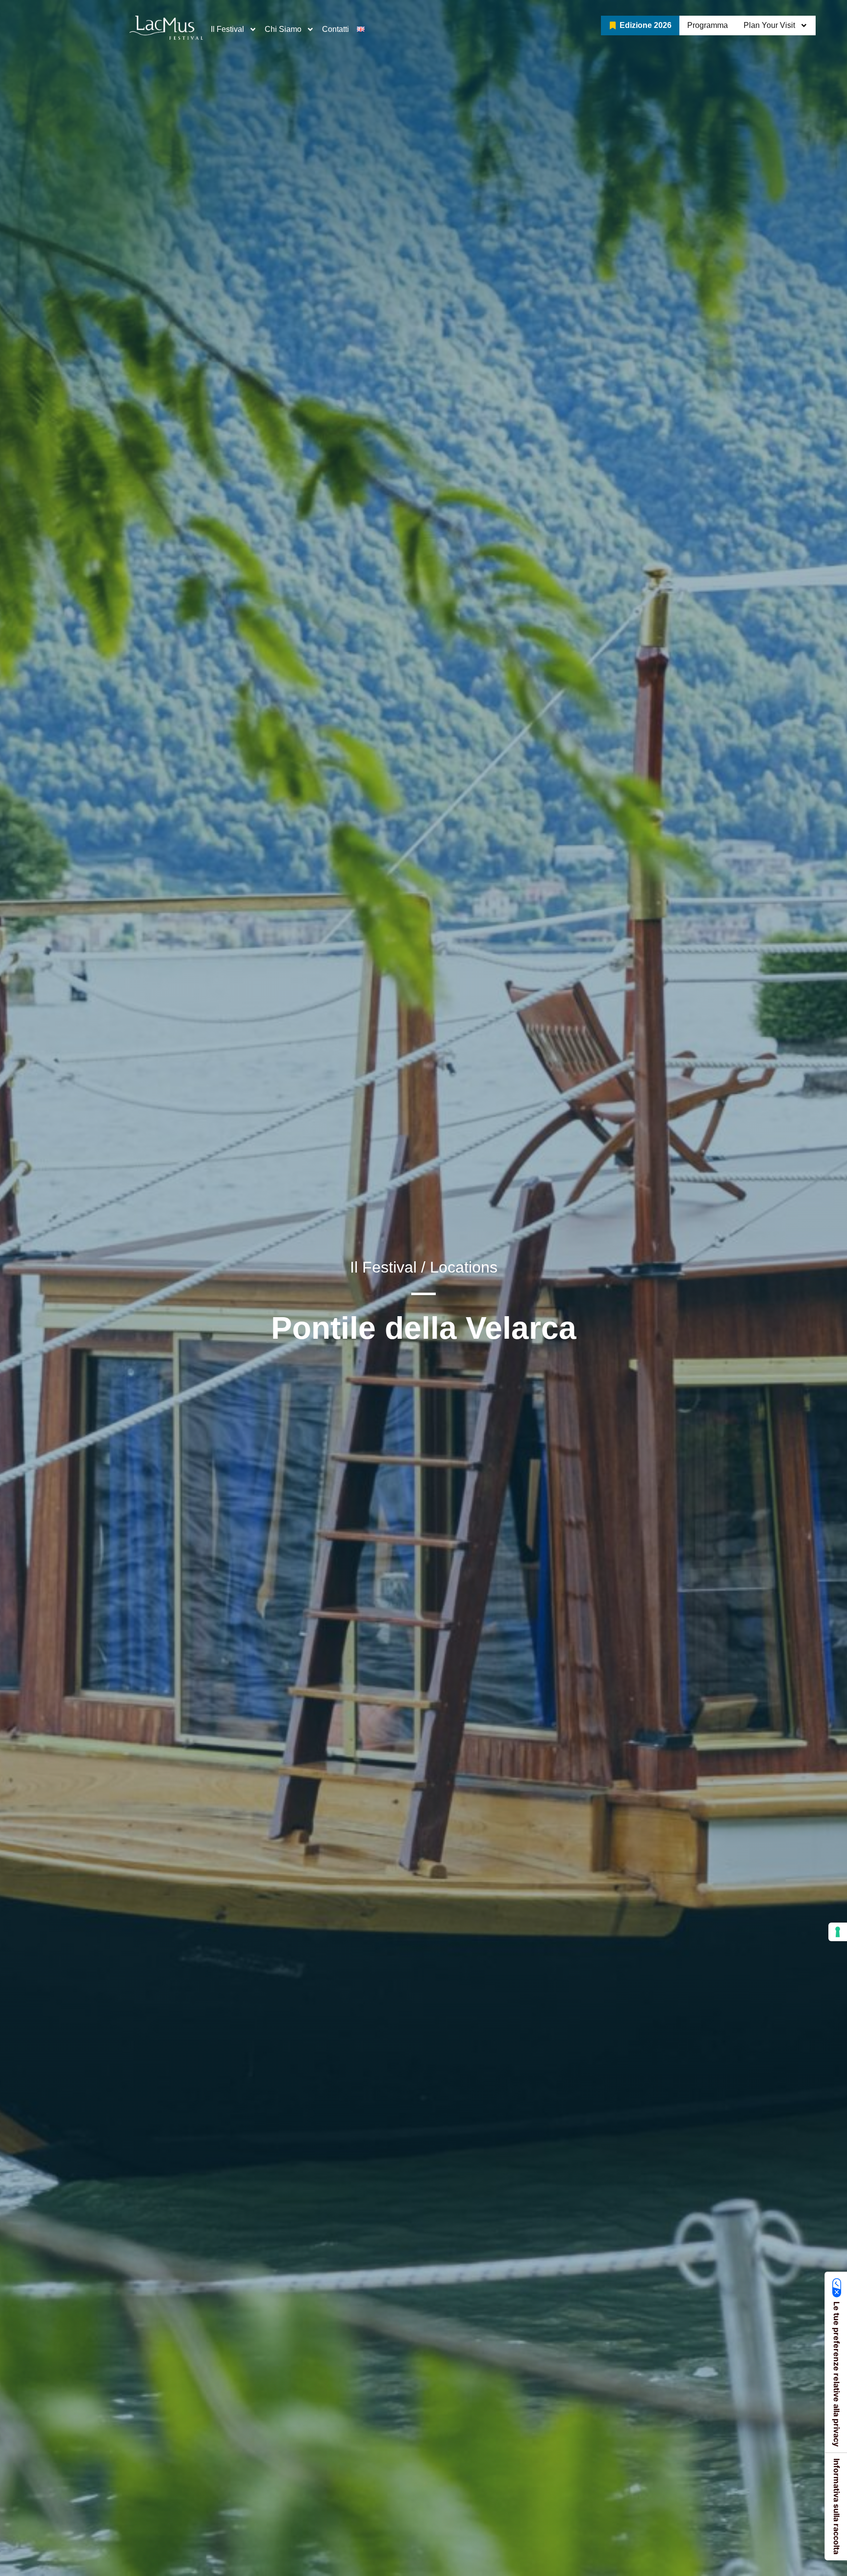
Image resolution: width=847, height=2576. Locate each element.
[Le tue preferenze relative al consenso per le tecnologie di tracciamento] (838, 1932)
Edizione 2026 (646, 25)
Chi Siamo (283, 29)
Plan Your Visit (769, 25)
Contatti (336, 29)
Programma (708, 25)
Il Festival (227, 29)
